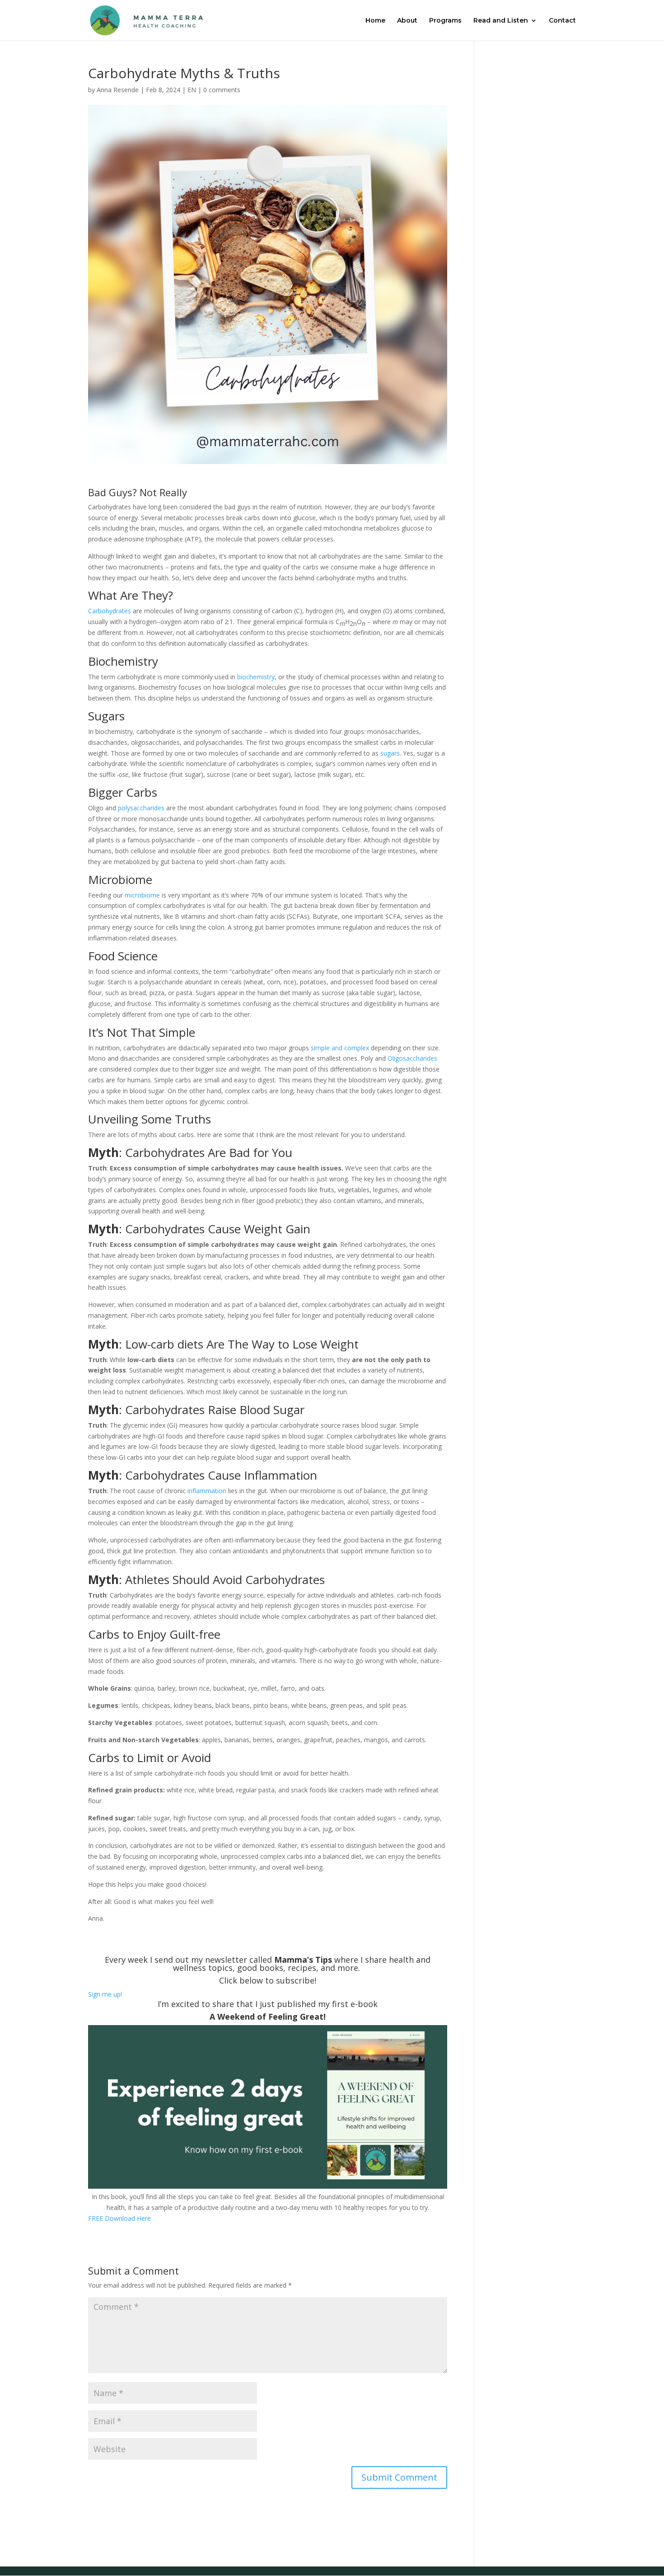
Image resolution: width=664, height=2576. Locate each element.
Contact (562, 21)
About (407, 21)
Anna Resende (118, 90)
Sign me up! (105, 1994)
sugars (390, 753)
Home (375, 21)
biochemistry (256, 677)
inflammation (207, 1491)
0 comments (222, 90)
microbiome (142, 895)
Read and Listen (501, 21)
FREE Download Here (119, 2218)
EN (192, 90)
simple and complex (340, 1048)
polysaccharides (141, 808)
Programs (445, 21)
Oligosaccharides (412, 1058)
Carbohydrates (110, 611)
